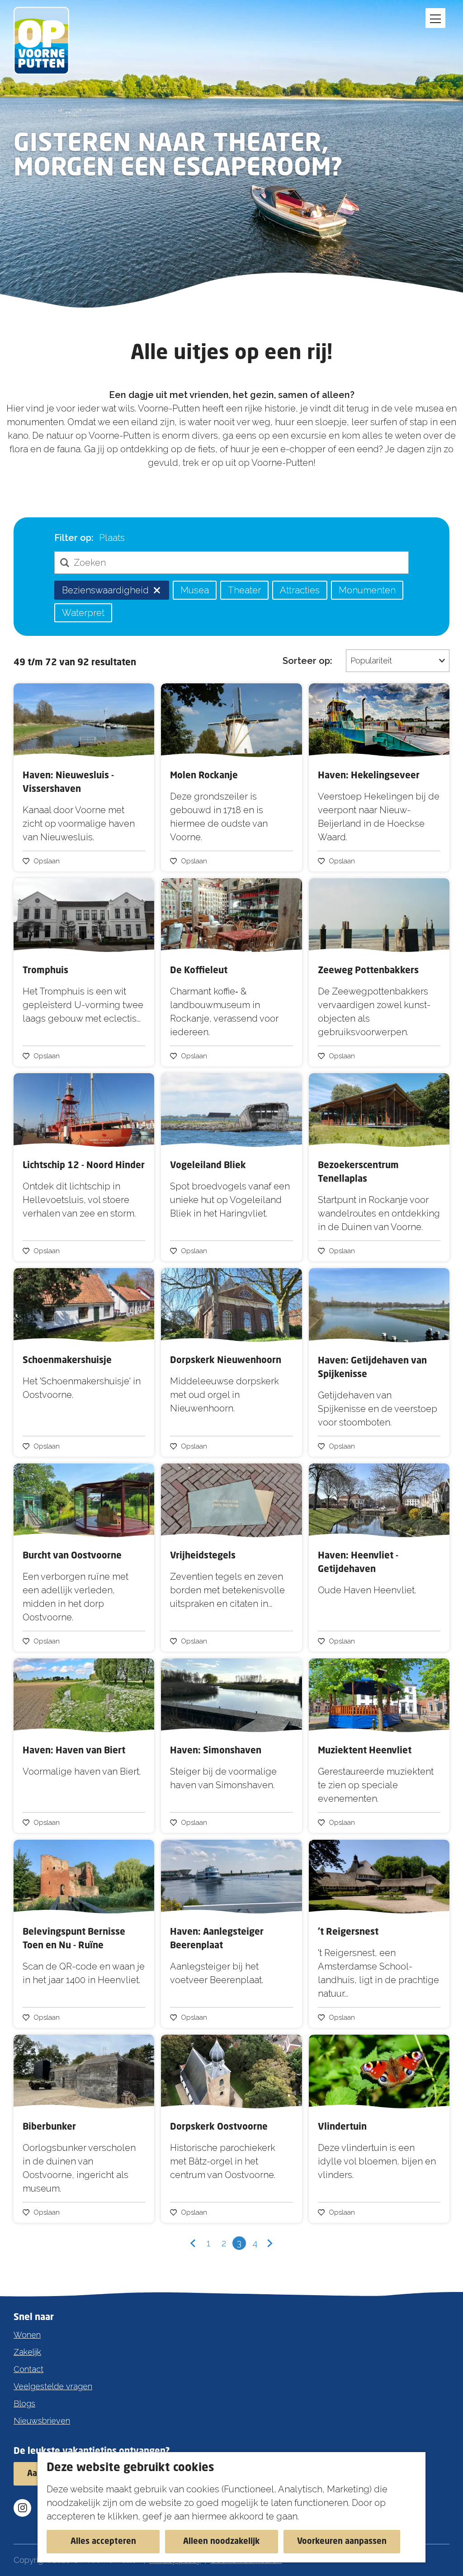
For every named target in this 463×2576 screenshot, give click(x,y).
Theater (244, 590)
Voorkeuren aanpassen (342, 2542)
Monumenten (367, 590)
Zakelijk (27, 2352)
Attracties (300, 590)
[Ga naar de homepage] (46, 41)
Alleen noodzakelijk (222, 2542)
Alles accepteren (103, 2542)
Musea (195, 590)
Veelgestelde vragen (53, 2386)
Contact (28, 2369)
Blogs (24, 2403)
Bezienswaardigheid (105, 590)
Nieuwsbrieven (42, 2421)
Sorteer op (307, 661)
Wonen (27, 2335)
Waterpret (83, 613)
